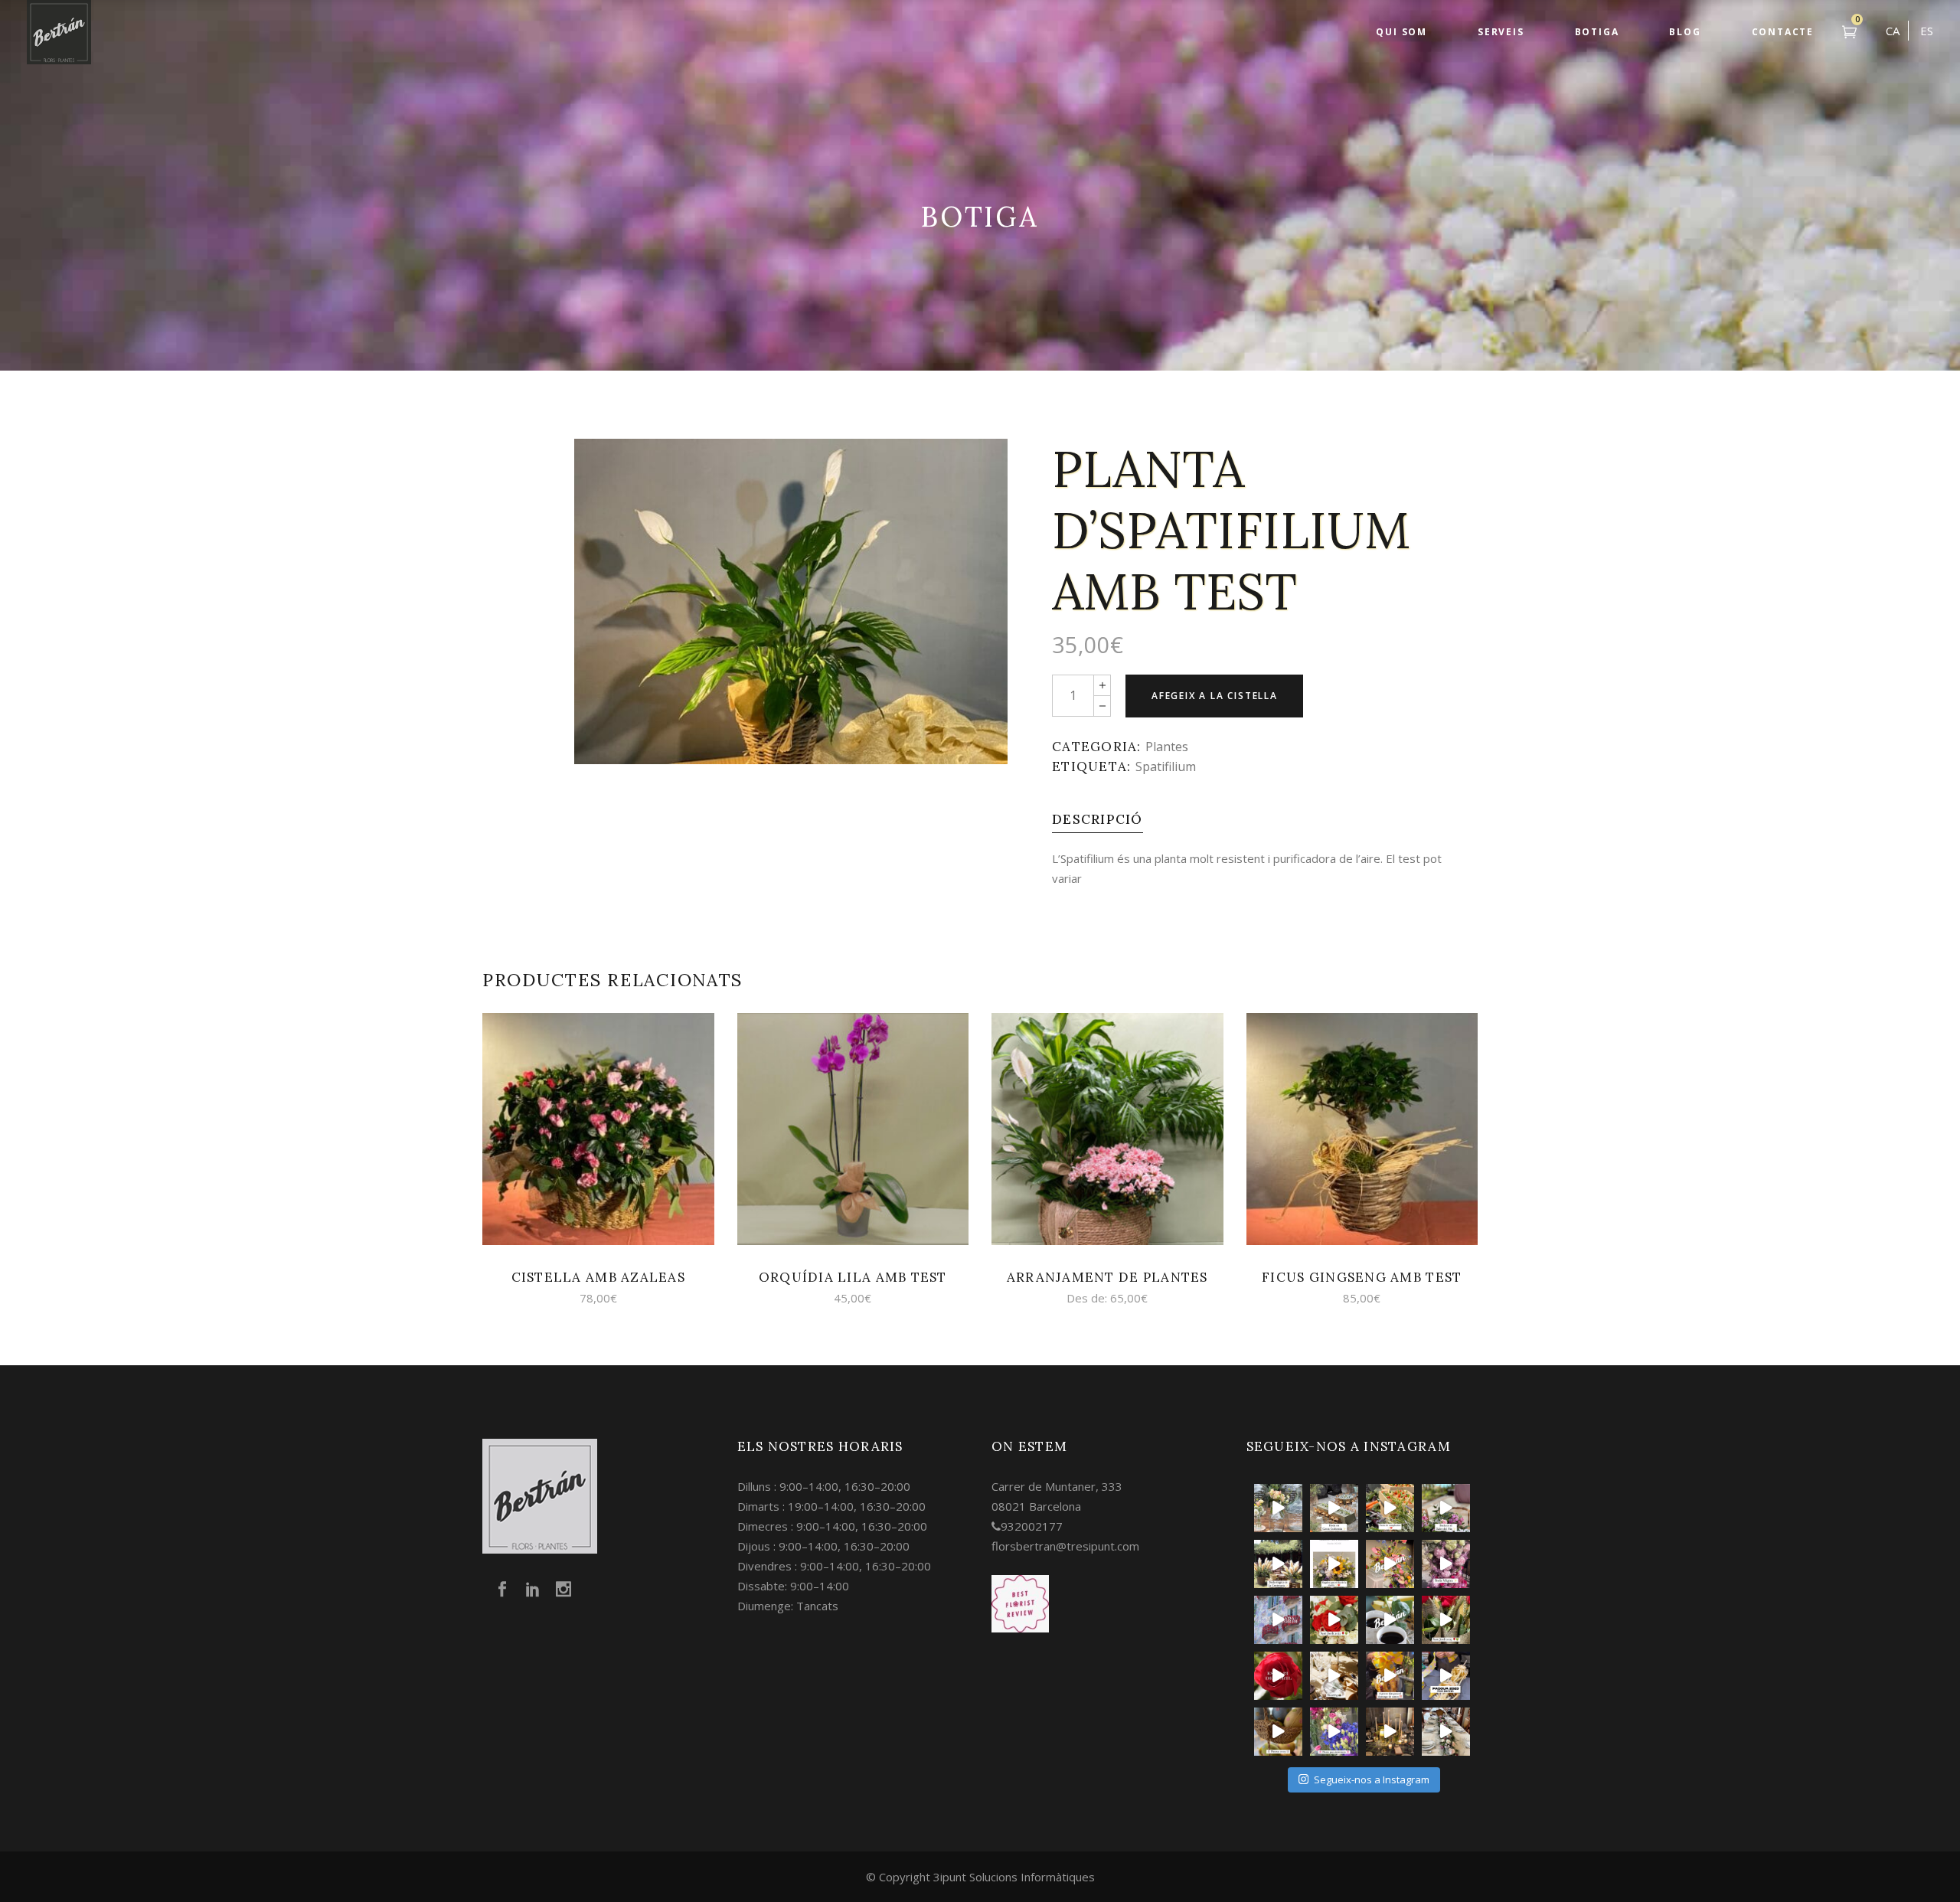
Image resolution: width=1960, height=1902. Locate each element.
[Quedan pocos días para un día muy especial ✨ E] (1334, 1564)
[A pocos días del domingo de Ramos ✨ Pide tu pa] (1390, 1676)
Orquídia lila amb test (853, 1277)
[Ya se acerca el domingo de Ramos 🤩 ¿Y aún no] (1446, 1676)
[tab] (1098, 819)
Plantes (1167, 747)
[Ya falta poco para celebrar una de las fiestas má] (1278, 1676)
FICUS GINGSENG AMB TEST (1362, 1277)
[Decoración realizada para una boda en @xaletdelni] (1446, 1508)
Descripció (1098, 819)
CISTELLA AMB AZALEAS (599, 1277)
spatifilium (1166, 766)
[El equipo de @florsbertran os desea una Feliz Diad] (1278, 1620)
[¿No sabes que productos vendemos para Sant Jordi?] (1334, 1620)
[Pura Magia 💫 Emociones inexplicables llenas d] (1278, 1564)
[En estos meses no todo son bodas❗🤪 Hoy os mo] (1390, 1564)
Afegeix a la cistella (1215, 696)
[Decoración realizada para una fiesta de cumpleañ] (1390, 1508)
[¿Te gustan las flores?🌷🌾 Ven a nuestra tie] (1334, 1732)
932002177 (1032, 1526)
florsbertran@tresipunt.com (1065, 1546)
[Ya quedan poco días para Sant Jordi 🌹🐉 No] (1390, 1620)
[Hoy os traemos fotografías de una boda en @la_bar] (1446, 1564)
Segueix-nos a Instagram (1372, 1779)
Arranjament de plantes (1107, 1277)
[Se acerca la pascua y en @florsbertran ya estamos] (1278, 1732)
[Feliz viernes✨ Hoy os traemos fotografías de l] (1334, 1508)
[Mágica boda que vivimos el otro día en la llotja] (1390, 1732)
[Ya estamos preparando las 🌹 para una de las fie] (1446, 1620)
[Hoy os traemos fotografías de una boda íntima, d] (1446, 1732)
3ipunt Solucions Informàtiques (1014, 1877)
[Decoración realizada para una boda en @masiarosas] (1278, 1508)
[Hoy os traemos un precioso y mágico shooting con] (1334, 1676)
